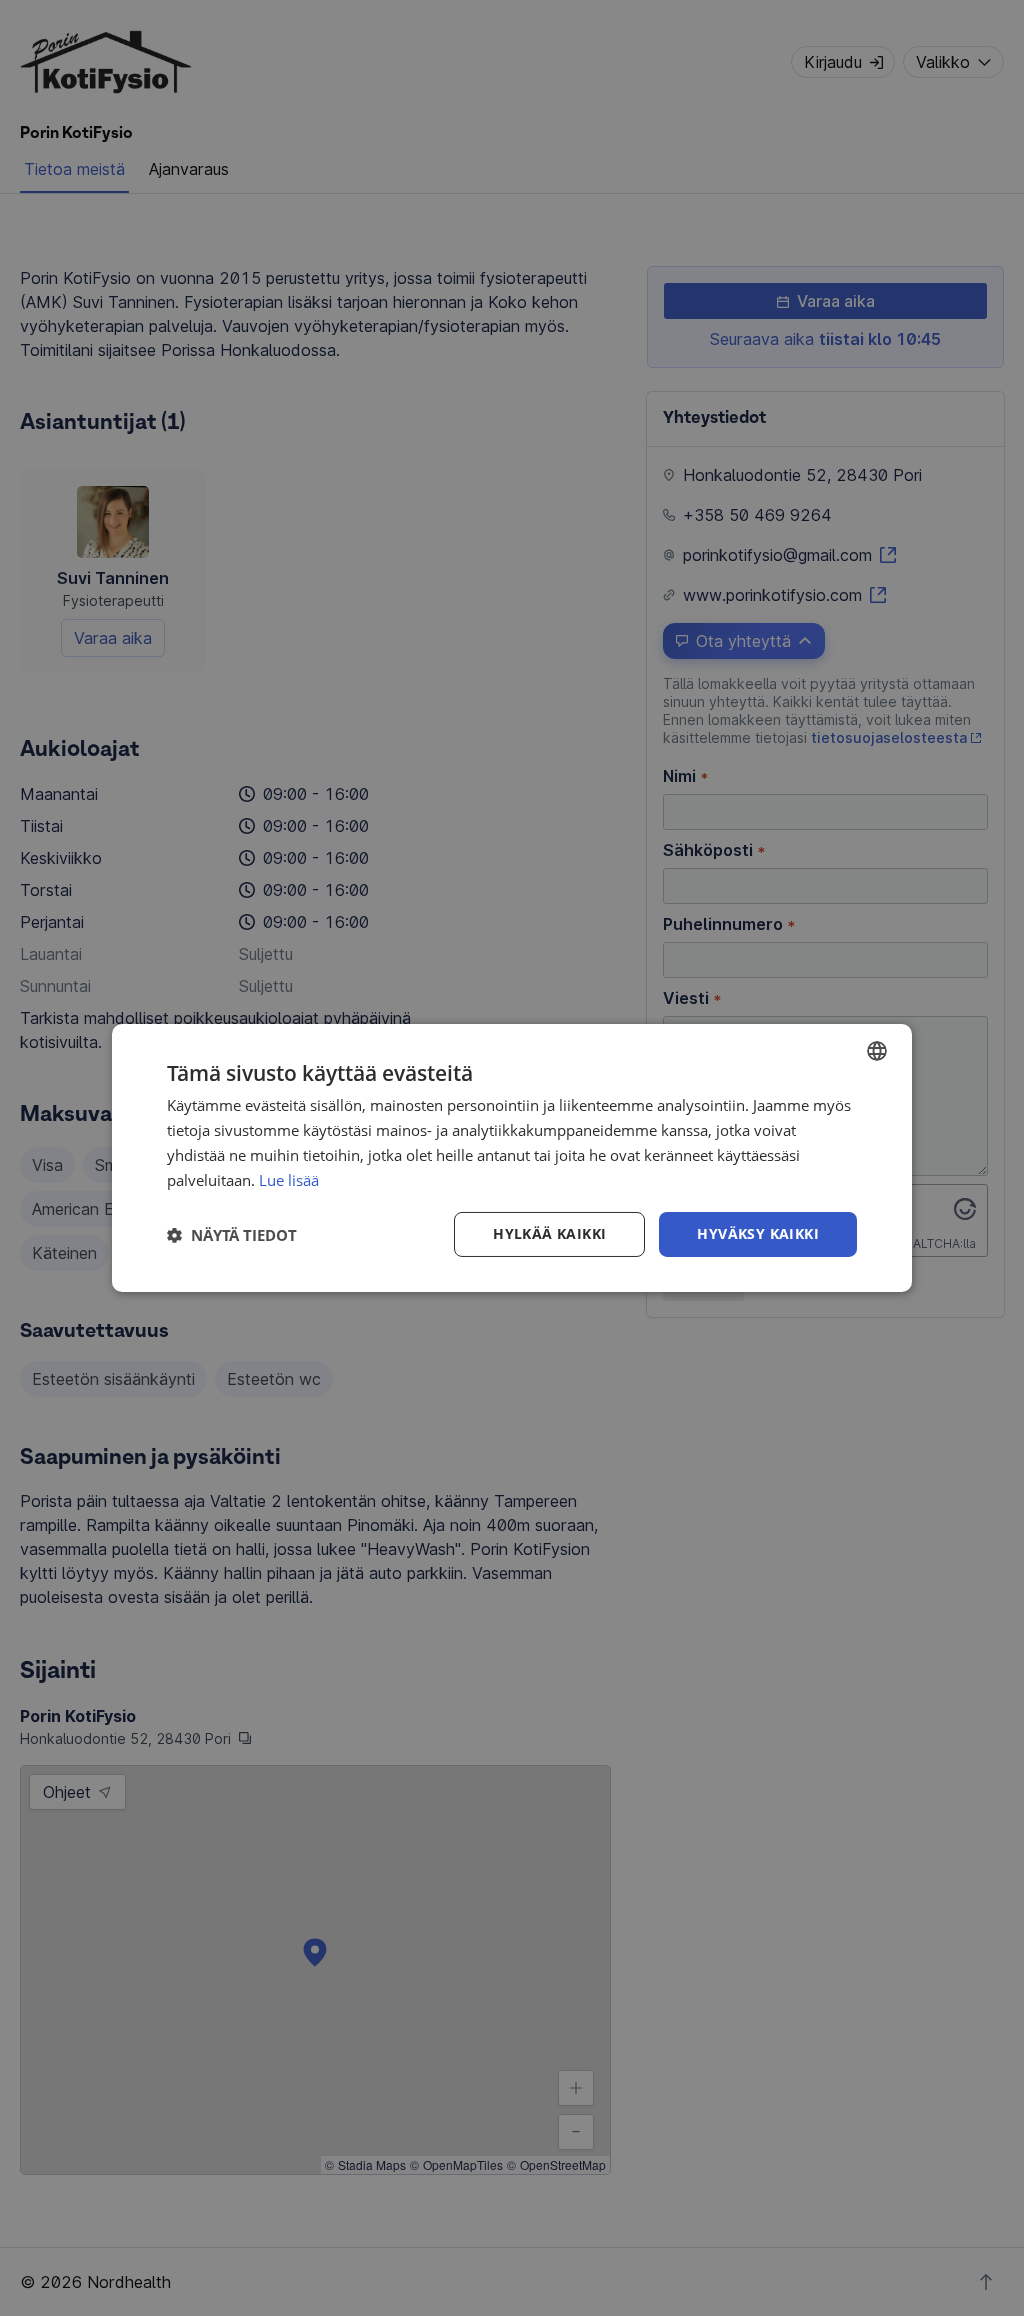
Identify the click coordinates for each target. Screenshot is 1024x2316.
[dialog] (512, 1158)
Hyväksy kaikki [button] (758, 1233)
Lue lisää (289, 1180)
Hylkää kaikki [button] (549, 1233)
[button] (232, 1235)
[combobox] (877, 1051)
